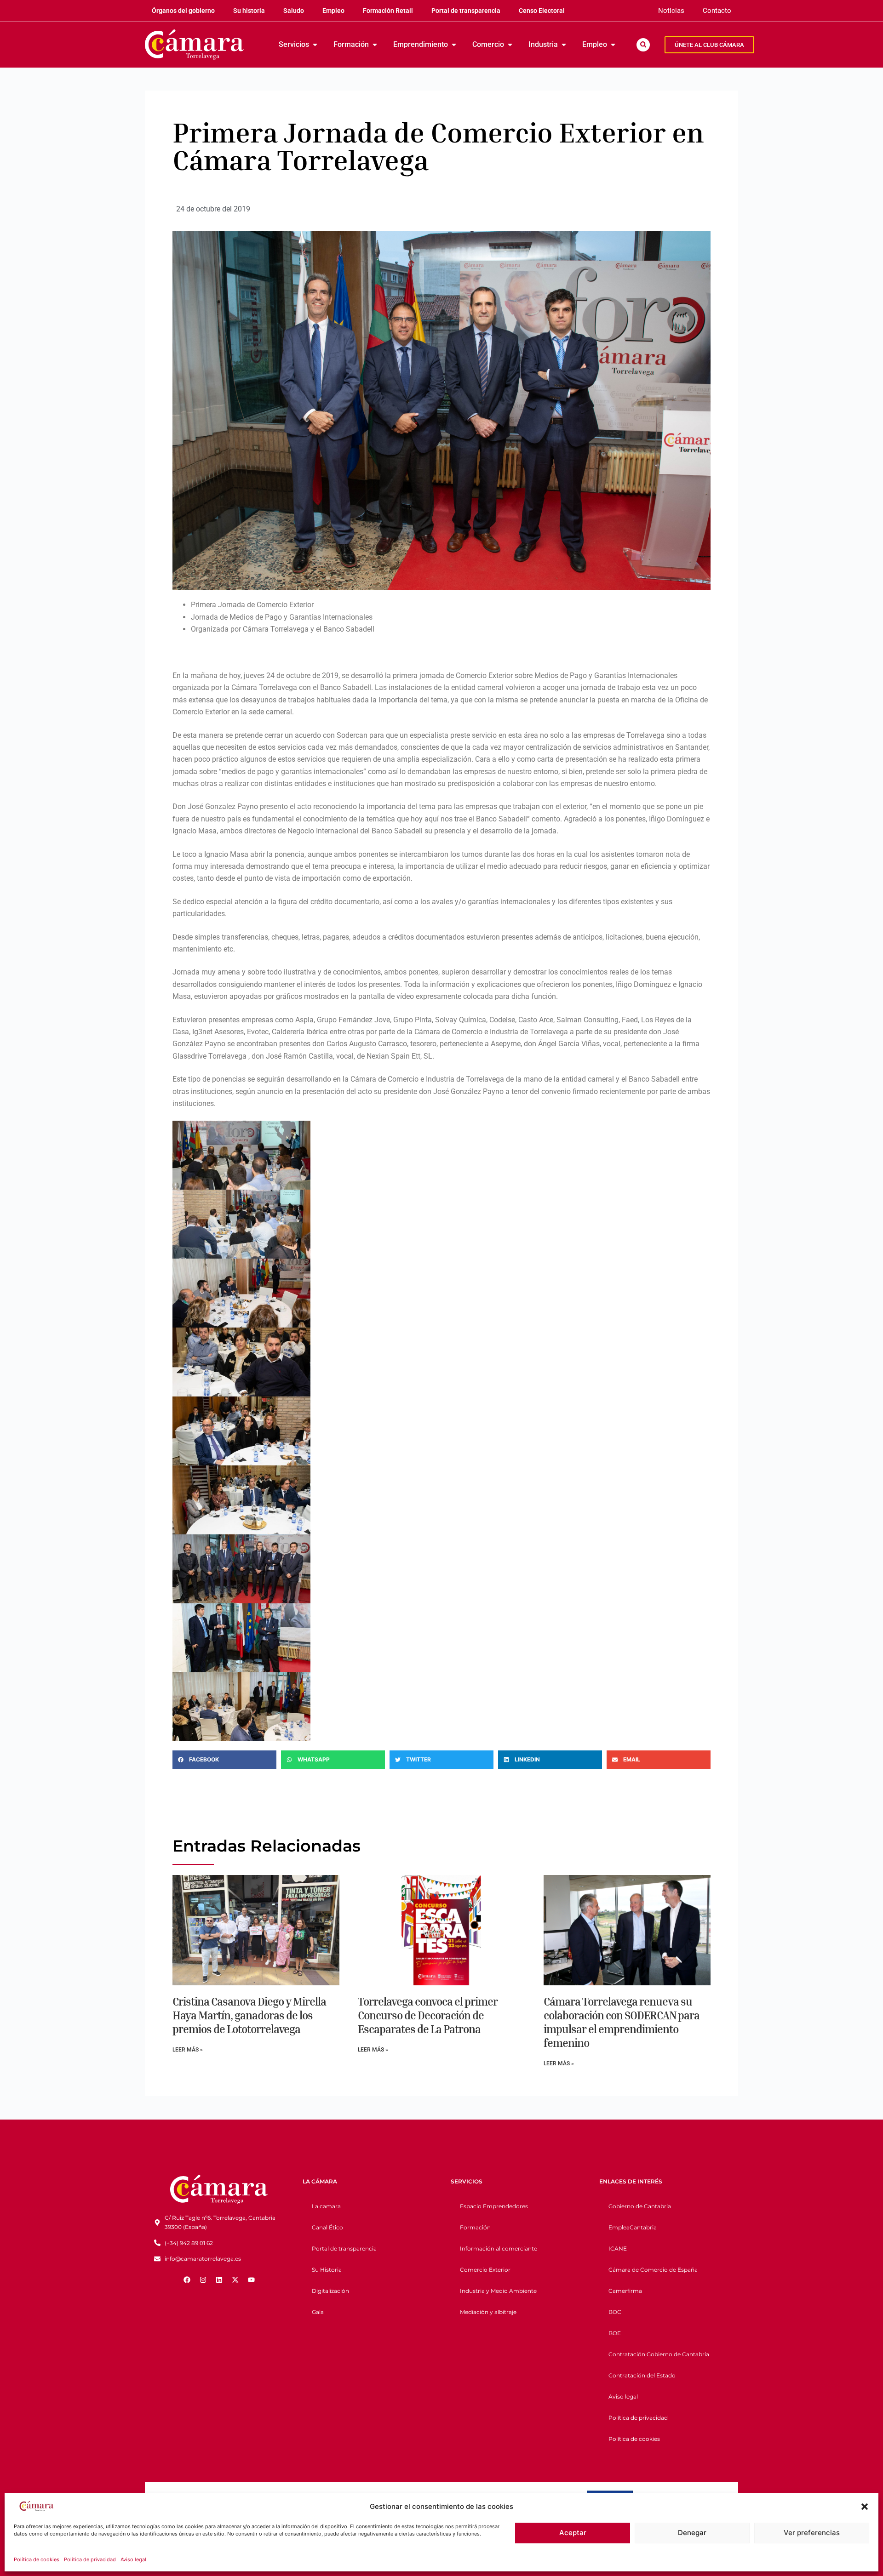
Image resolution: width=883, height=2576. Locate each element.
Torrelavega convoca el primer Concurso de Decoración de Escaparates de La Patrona (428, 2015)
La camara (326, 2206)
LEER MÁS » (188, 2050)
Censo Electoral (542, 11)
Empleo (333, 11)
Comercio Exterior (485, 2270)
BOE (615, 2333)
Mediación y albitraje (488, 2312)
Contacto (717, 11)
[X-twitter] (235, 2280)
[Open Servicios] (315, 45)
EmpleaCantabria (633, 2227)
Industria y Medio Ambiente (498, 2291)
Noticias (671, 11)
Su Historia (327, 2270)
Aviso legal (133, 2559)
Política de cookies (37, 2559)
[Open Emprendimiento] (454, 45)
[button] (865, 2507)
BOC (615, 2312)
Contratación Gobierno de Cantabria (659, 2354)
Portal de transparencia (466, 11)
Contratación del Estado (642, 2375)
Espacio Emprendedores (494, 2206)
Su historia (249, 11)
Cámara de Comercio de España (653, 2270)
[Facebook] (187, 2280)
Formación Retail (388, 11)
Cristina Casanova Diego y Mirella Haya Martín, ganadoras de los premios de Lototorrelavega (249, 2015)
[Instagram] (203, 2280)
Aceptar (573, 2533)
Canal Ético (327, 2227)
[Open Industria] (564, 45)
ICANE (618, 2248)
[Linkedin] (219, 2280)
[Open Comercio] (510, 45)
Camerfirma (625, 2291)
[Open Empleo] (613, 45)
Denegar (692, 2533)
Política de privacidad (90, 2559)
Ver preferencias (812, 2533)
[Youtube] (251, 2280)
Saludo (294, 11)
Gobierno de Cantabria (640, 2206)
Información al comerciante (499, 2248)
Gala (318, 2312)
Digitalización (330, 2291)
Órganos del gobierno (183, 11)
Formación (475, 2227)
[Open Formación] (375, 45)
